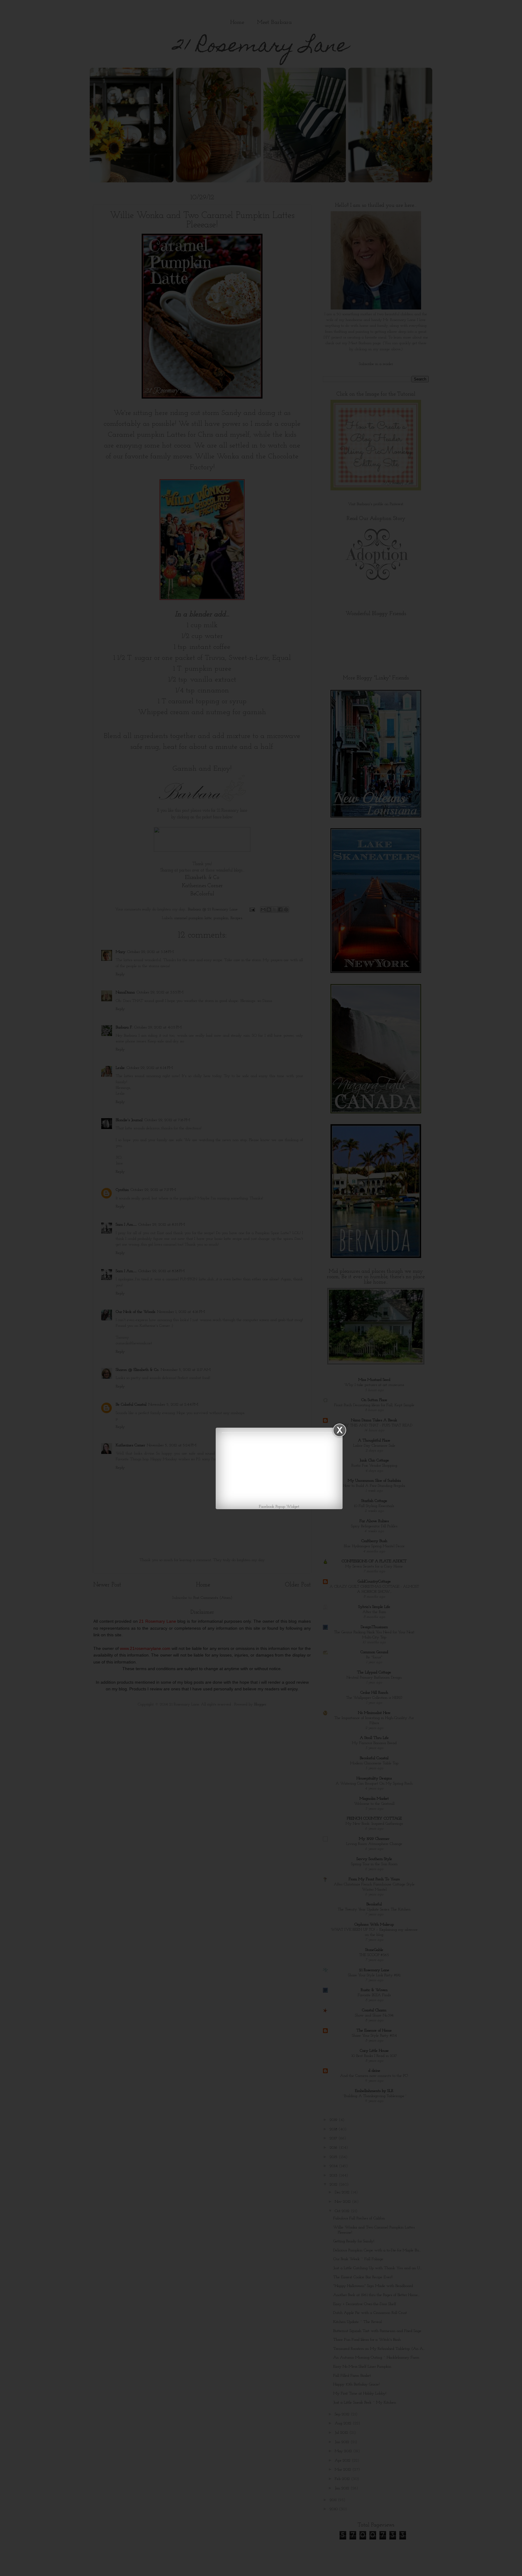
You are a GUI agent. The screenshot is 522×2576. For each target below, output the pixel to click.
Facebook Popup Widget (279, 1507)
